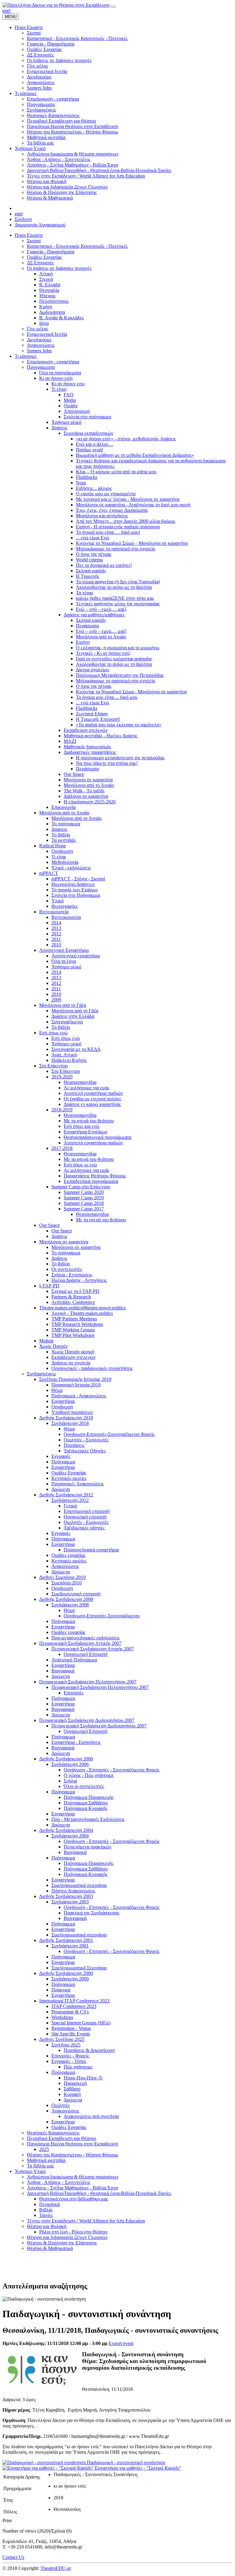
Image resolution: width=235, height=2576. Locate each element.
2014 (56, 923)
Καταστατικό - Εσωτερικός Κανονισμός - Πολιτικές (77, 246)
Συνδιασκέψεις (41, 1374)
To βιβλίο (61, 1027)
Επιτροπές (74, 1693)
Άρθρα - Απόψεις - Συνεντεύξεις (59, 2182)
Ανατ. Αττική (64, 1055)
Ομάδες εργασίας (68, 1555)
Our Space (74, 774)
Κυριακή (72, 2094)
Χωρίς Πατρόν (53, 1346)
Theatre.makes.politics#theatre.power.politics (82, 1308)
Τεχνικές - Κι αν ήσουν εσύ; (103, 653)
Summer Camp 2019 (84, 1198)
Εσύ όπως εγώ (53, 1033)
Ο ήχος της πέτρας (94, 554)
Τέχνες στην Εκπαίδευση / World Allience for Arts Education (86, 2221)
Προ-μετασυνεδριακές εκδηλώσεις (86, 1638)
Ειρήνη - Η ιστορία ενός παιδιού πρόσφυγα (118, 527)
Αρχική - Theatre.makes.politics (82, 1313)
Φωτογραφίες (65, 906)
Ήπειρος (47, 296)
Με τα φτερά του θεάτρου (89, 1121)
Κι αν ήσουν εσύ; (56, 378)
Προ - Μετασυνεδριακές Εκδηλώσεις (88, 1819)
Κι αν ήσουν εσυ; (68, 384)
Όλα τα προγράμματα (60, 373)
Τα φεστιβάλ (64, 840)
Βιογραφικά (63, 1671)
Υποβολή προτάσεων (72, 1412)
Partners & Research (71, 1297)
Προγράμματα (41, 367)
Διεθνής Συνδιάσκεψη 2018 (66, 1418)
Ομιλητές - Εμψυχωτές (86, 1440)
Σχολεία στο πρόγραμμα (87, 417)
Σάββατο (72, 2089)
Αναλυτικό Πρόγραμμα (74, 1660)
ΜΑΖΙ (70, 741)
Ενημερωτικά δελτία (47, 334)
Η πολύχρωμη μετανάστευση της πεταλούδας (120, 758)
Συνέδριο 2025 (66, 2045)
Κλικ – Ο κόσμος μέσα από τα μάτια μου (116, 472)
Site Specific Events (71, 2034)
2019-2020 (62, 1077)
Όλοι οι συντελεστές (84, 1786)
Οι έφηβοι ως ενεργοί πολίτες (92, 1099)
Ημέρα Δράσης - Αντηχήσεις (79, 1280)
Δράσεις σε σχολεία (71, 1363)
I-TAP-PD (49, 1286)
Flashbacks (87, 477)
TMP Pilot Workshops (73, 1335)
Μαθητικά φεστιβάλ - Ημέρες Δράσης (101, 736)
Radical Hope (52, 846)
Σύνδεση (23, 219)
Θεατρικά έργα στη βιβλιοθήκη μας (74, 2199)
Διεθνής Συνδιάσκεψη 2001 (66, 1940)
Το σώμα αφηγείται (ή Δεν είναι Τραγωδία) (118, 582)
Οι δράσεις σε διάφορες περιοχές (59, 268)
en (5, 11)
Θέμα (57, 1390)
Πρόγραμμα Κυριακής (86, 1808)
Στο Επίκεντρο (53, 1066)
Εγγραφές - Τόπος (69, 2061)
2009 (56, 1000)
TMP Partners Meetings (74, 1319)
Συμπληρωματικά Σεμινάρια (79, 1968)
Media (70, 400)
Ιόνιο (44, 323)
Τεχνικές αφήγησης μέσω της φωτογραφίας (118, 604)
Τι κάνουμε (26, 356)
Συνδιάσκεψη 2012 (70, 1500)
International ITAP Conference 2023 (74, 2001)
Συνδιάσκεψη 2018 (70, 1423)
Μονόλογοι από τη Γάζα (63, 1005)
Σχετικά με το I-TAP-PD (75, 1291)
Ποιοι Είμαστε (29, 235)
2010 (56, 945)
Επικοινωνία (63, 807)
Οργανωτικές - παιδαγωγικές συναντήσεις (92, 1368)
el (9, 11)
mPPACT (49, 873)
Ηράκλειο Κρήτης (69, 1060)
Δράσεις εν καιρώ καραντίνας (92, 1104)
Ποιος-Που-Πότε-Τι (83, 2078)
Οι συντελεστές (67, 1269)
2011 (56, 939)
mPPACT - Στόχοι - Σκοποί (78, 879)
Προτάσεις (74, 1445)
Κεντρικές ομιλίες (69, 1478)
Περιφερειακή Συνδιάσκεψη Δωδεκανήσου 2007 (87, 1720)
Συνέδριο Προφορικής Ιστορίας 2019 (75, 1379)
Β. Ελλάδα (50, 285)
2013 (56, 928)
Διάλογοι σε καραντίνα (86, 796)
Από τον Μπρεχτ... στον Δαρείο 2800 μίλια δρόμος (126, 521)
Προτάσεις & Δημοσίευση (89, 2050)
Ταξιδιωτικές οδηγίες (84, 1528)
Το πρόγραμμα (66, 824)
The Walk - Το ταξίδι (84, 791)
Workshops (62, 2017)
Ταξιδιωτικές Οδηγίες (85, 1451)
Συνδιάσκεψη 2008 (70, 1605)
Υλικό (58, 901)
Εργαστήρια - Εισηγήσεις (76, 1742)
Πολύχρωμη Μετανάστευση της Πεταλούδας (120, 675)
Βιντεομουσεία (54, 912)
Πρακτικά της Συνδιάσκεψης (91, 1913)
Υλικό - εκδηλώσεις (71, 868)
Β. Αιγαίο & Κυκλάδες (62, 318)
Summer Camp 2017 (84, 1209)
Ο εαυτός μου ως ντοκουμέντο (106, 494)
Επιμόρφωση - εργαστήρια (53, 362)
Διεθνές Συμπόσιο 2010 (62, 1577)
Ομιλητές (61, 2105)
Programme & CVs (70, 2012)
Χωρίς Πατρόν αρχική (73, 1352)
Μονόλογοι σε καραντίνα (88, 780)
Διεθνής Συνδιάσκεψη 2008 (66, 1599)
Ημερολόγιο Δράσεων (73, 884)
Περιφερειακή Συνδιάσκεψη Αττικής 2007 (80, 1643)
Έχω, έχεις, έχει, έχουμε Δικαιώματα (112, 510)
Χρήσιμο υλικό (66, 422)
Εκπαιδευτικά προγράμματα (91, 1181)
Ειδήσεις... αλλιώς (94, 488)
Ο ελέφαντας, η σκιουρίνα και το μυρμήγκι (118, 648)
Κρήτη (46, 307)
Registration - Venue (71, 2028)
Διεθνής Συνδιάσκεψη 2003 (66, 1896)
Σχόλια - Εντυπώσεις (72, 1275)
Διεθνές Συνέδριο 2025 (62, 2039)
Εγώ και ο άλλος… (95, 444)
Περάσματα (87, 626)
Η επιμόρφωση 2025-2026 (90, 802)
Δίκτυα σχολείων (93, 670)
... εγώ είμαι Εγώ (93, 538)
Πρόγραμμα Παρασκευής (89, 1797)
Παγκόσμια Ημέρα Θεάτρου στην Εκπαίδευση (73, 2144)
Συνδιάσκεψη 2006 (70, 1764)
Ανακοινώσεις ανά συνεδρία (91, 2116)
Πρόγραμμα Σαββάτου (86, 1803)
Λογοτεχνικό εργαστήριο (76, 956)
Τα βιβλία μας (40, 2166)
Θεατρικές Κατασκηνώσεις (53, 2133)
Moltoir (46, 1341)
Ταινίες (46, 2215)
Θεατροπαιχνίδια (80, 1082)
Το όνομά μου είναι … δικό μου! (108, 532)
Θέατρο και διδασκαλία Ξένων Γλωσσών (67, 2237)
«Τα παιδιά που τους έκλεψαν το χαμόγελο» (119, 725)
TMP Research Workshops (77, 1324)
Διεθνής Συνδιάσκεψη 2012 (66, 1495)
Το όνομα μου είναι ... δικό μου (107, 697)
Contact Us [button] (13, 2557)
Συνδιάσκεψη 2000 (70, 1979)
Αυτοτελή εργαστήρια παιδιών (93, 1093)
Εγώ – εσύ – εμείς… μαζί (101, 609)
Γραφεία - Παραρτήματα (51, 252)
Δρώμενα (61, 1489)
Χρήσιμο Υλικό (30, 2171)
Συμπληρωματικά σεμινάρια (79, 1885)
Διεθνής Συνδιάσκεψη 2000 (66, 1973)
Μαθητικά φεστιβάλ (46, 2160)
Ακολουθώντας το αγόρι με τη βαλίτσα (114, 587)
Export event (121, 2343)
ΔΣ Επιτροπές (40, 263)
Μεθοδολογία (65, 862)
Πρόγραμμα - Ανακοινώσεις (79, 1396)
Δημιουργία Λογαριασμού (40, 225)
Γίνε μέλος (37, 329)
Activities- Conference (73, 1302)
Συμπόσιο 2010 (67, 1583)
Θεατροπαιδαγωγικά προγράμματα (97, 1137)
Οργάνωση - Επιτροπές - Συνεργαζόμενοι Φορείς (112, 1770)
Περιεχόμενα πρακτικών (88, 1847)
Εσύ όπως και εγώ (82, 1126)
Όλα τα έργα (64, 961)
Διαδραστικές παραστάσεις (90, 752)
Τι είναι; (59, 389)
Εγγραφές (61, 1456)
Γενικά (70, 1506)
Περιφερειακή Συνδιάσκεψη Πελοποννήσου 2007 (88, 1682)
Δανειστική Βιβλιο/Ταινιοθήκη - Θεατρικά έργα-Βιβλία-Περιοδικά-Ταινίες (99, 2193)
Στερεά (46, 279)
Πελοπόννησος (54, 301)
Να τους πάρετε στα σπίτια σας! (107, 763)
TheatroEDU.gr (56, 2568)
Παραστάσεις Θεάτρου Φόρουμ (95, 1176)
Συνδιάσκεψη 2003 (70, 1902)
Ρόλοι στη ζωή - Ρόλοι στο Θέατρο (73, 2232)
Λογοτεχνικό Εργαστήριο (64, 950)
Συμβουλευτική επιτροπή (76, 1594)
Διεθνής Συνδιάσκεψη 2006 (66, 1759)
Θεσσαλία (49, 290)
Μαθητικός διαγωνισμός (87, 747)
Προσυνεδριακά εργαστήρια (91, 1550)
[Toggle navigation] (113, 7)
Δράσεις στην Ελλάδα (73, 1016)
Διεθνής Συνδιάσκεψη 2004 (66, 1830)
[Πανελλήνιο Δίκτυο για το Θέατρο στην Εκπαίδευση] (56, 5)
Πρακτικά (61, 1990)
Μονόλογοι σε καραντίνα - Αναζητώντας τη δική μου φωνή (133, 505)
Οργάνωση (62, 851)
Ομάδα (71, 406)
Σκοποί (34, 241)
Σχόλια (70, 1781)
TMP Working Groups (73, 1330)
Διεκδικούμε (39, 340)
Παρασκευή (75, 2083)
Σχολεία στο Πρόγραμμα (76, 895)
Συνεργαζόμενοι (67, 1022)
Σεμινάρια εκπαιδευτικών (88, 433)
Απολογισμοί (77, 411)
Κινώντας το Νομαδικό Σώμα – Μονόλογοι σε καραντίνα (132, 543)
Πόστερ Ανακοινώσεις (73, 1891)
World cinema (89, 560)
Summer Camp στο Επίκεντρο (81, 1187)
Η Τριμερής (88, 576)
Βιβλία (46, 2210)
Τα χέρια (84, 593)
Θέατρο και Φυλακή (47, 2226)
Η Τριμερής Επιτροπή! (98, 719)
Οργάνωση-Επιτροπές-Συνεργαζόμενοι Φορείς (109, 1434)
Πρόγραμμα (63, 1462)
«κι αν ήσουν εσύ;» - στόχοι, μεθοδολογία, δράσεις (126, 439)
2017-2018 (62, 1148)
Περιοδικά (49, 2204)
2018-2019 (62, 1110)
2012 (56, 934)
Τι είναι (59, 857)
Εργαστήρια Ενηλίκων (86, 1132)
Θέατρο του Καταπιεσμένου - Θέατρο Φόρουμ (73, 2155)
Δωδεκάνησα (52, 312)
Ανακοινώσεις (41, 345)
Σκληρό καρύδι (91, 571)
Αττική (46, 274)
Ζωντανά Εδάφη (92, 714)
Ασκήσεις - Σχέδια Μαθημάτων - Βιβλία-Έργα (72, 2188)
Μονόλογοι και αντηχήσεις (102, 516)
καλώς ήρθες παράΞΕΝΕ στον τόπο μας (115, 598)
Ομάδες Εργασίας (44, 257)
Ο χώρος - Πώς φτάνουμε (89, 1775)
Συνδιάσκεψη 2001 (70, 1946)
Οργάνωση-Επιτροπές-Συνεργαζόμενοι (102, 1616)
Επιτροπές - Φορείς (70, 2056)
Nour (81, 483)
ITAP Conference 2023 (74, 2006)
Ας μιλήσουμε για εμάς (86, 1088)
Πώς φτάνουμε (78, 2067)
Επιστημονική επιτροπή (87, 1511)
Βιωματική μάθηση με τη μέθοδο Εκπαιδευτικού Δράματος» (135, 455)
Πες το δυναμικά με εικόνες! (104, 565)
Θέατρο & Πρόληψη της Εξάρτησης (62, 2243)
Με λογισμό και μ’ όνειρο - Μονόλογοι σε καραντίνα (128, 499)
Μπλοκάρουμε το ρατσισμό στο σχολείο (116, 549)
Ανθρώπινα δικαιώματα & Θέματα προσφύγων (73, 2177)
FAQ (69, 395)
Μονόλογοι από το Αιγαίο (101, 637)
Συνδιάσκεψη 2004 (70, 1836)
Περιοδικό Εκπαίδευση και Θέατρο (62, 2138)
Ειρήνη (83, 642)
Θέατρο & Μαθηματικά (50, 2248)
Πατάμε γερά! (90, 450)
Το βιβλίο (61, 835)
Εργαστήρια (63, 1401)
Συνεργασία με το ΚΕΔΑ (76, 1049)
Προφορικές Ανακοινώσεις (78, 1484)
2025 (44, 2149)
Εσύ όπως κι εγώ (80, 1165)
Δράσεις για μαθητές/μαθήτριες (94, 615)
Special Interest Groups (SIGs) (81, 2023)
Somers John (39, 351)
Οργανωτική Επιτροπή (86, 1654)
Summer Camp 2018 (84, 1203)
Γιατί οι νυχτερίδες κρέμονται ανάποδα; (114, 659)
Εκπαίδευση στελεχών (86, 730)
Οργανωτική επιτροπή (85, 1517)
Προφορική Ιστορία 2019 (76, 1385)
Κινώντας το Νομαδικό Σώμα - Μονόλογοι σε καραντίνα (131, 692)
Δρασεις (59, 829)
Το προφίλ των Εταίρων (75, 890)
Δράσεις (59, 428)
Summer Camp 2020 (84, 1192)
